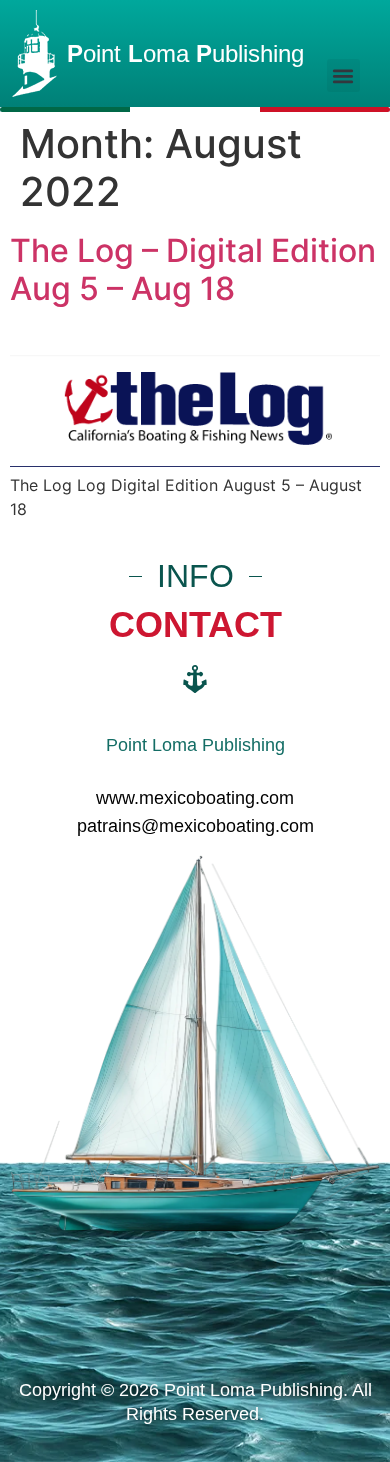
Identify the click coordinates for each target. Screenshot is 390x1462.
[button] (343, 75)
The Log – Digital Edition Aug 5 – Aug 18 (193, 269)
